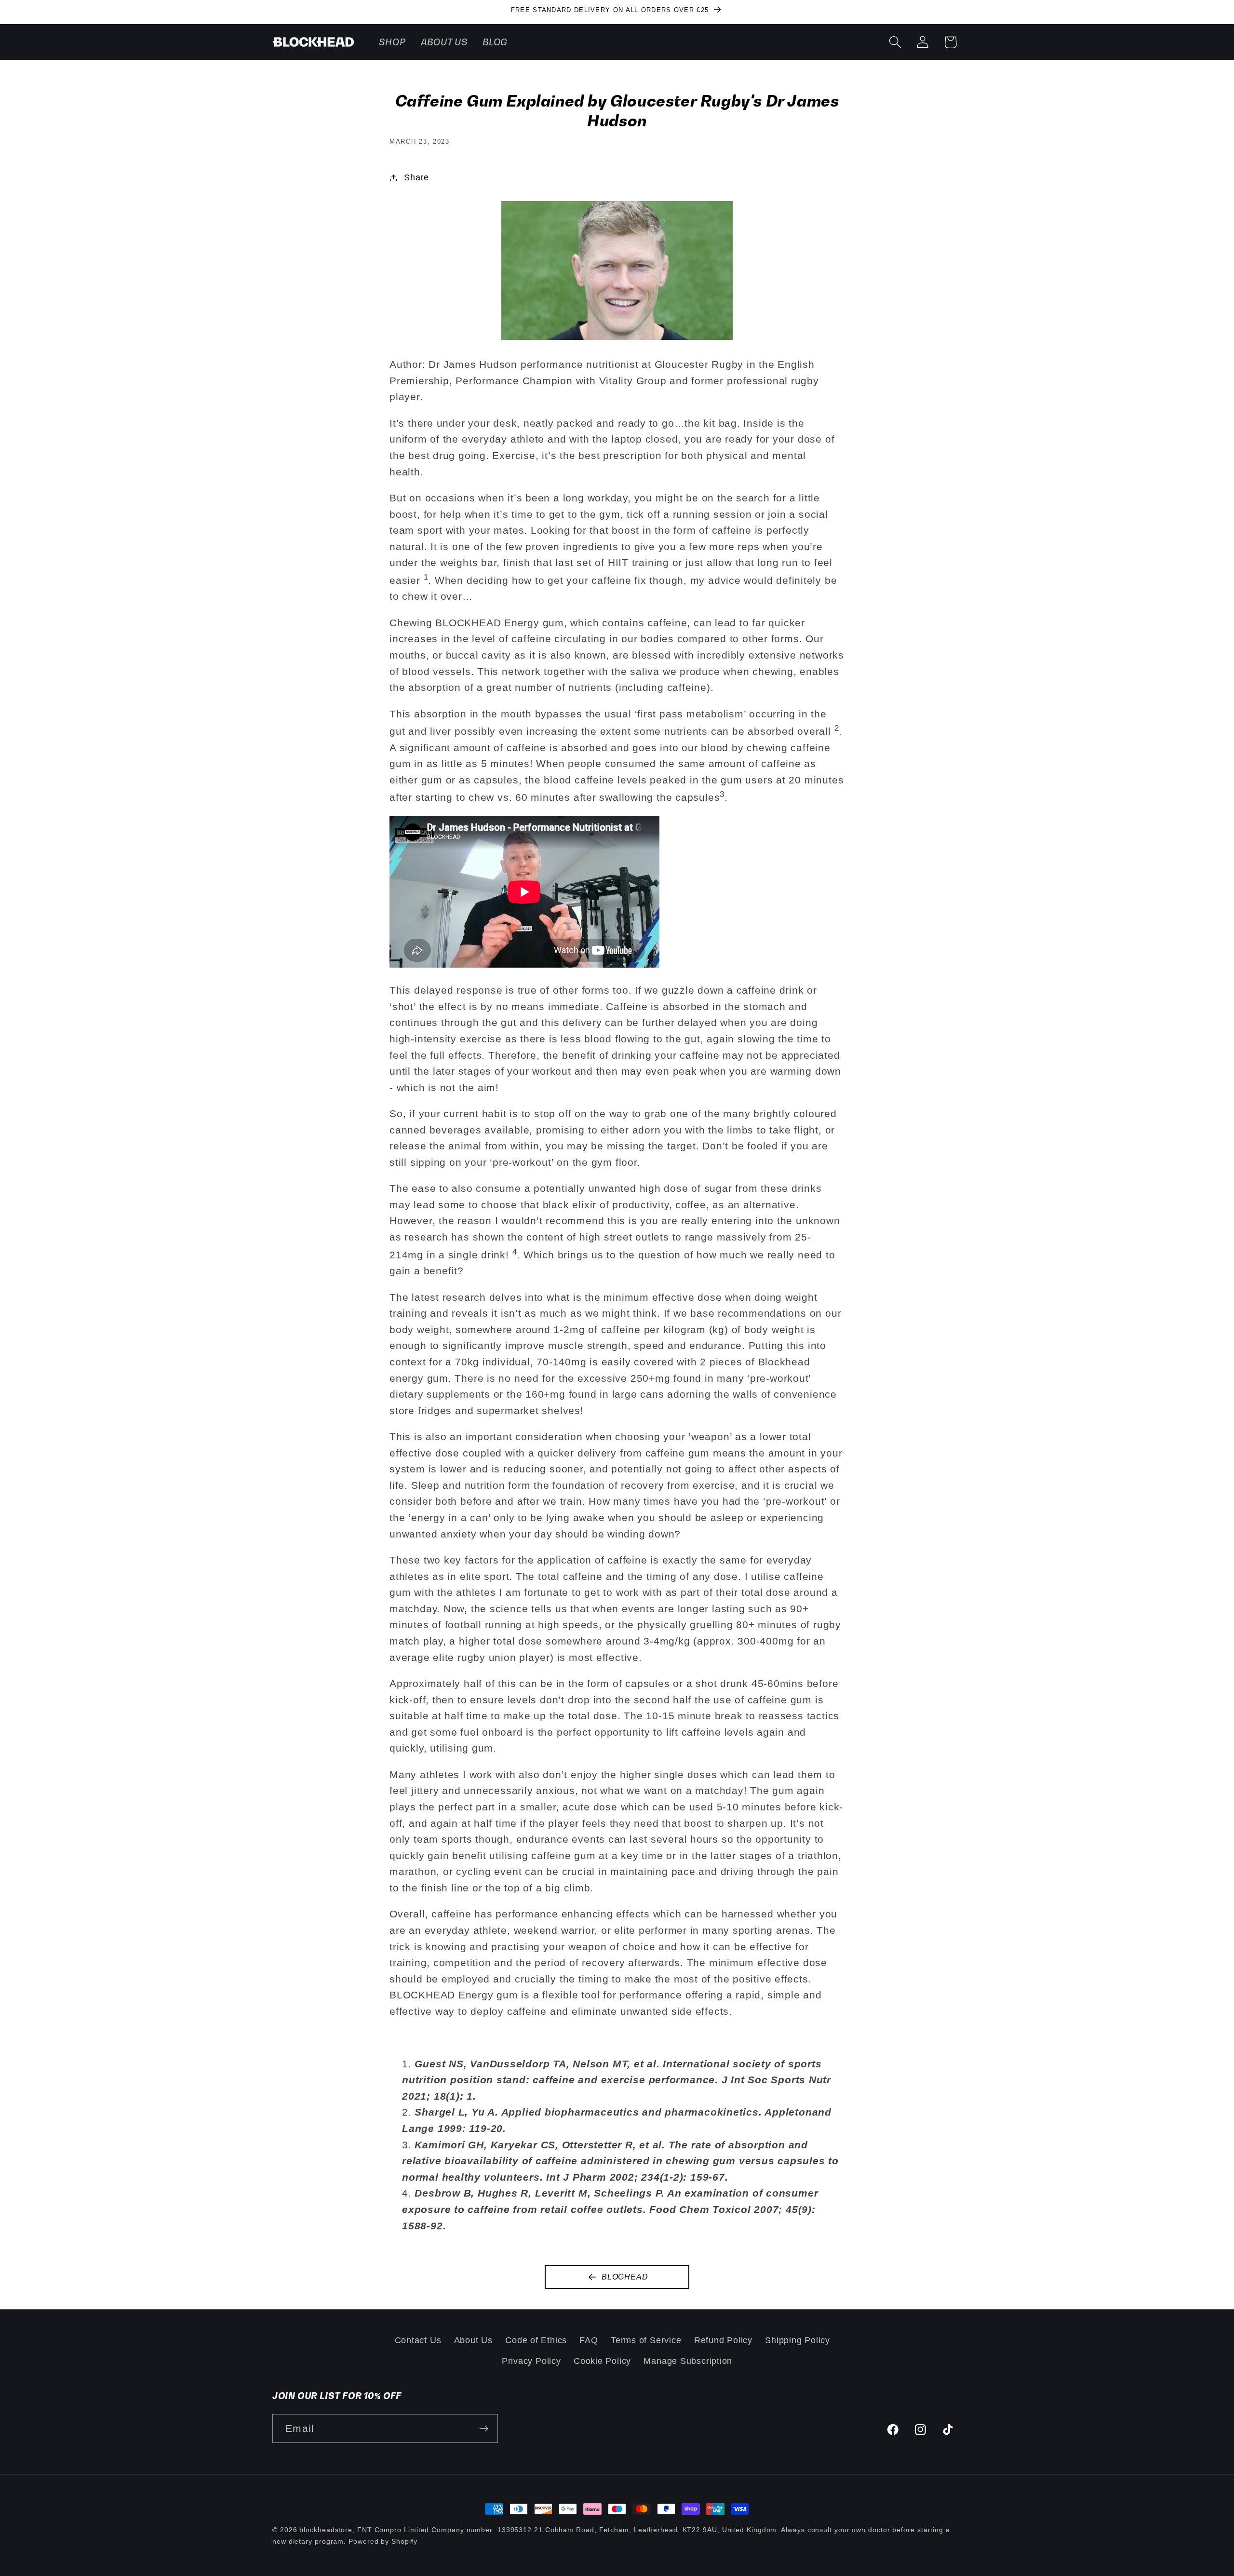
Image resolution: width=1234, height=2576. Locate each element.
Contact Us (418, 2340)
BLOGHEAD (625, 2277)
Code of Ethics (536, 2340)
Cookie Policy (602, 2361)
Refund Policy (723, 2340)
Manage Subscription (688, 2361)
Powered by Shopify (383, 2541)
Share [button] (416, 177)
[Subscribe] (484, 2429)
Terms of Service (646, 2340)
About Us (473, 2340)
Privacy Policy (531, 2361)
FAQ (589, 2340)
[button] (895, 42)
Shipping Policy (798, 2340)
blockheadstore (326, 2530)
